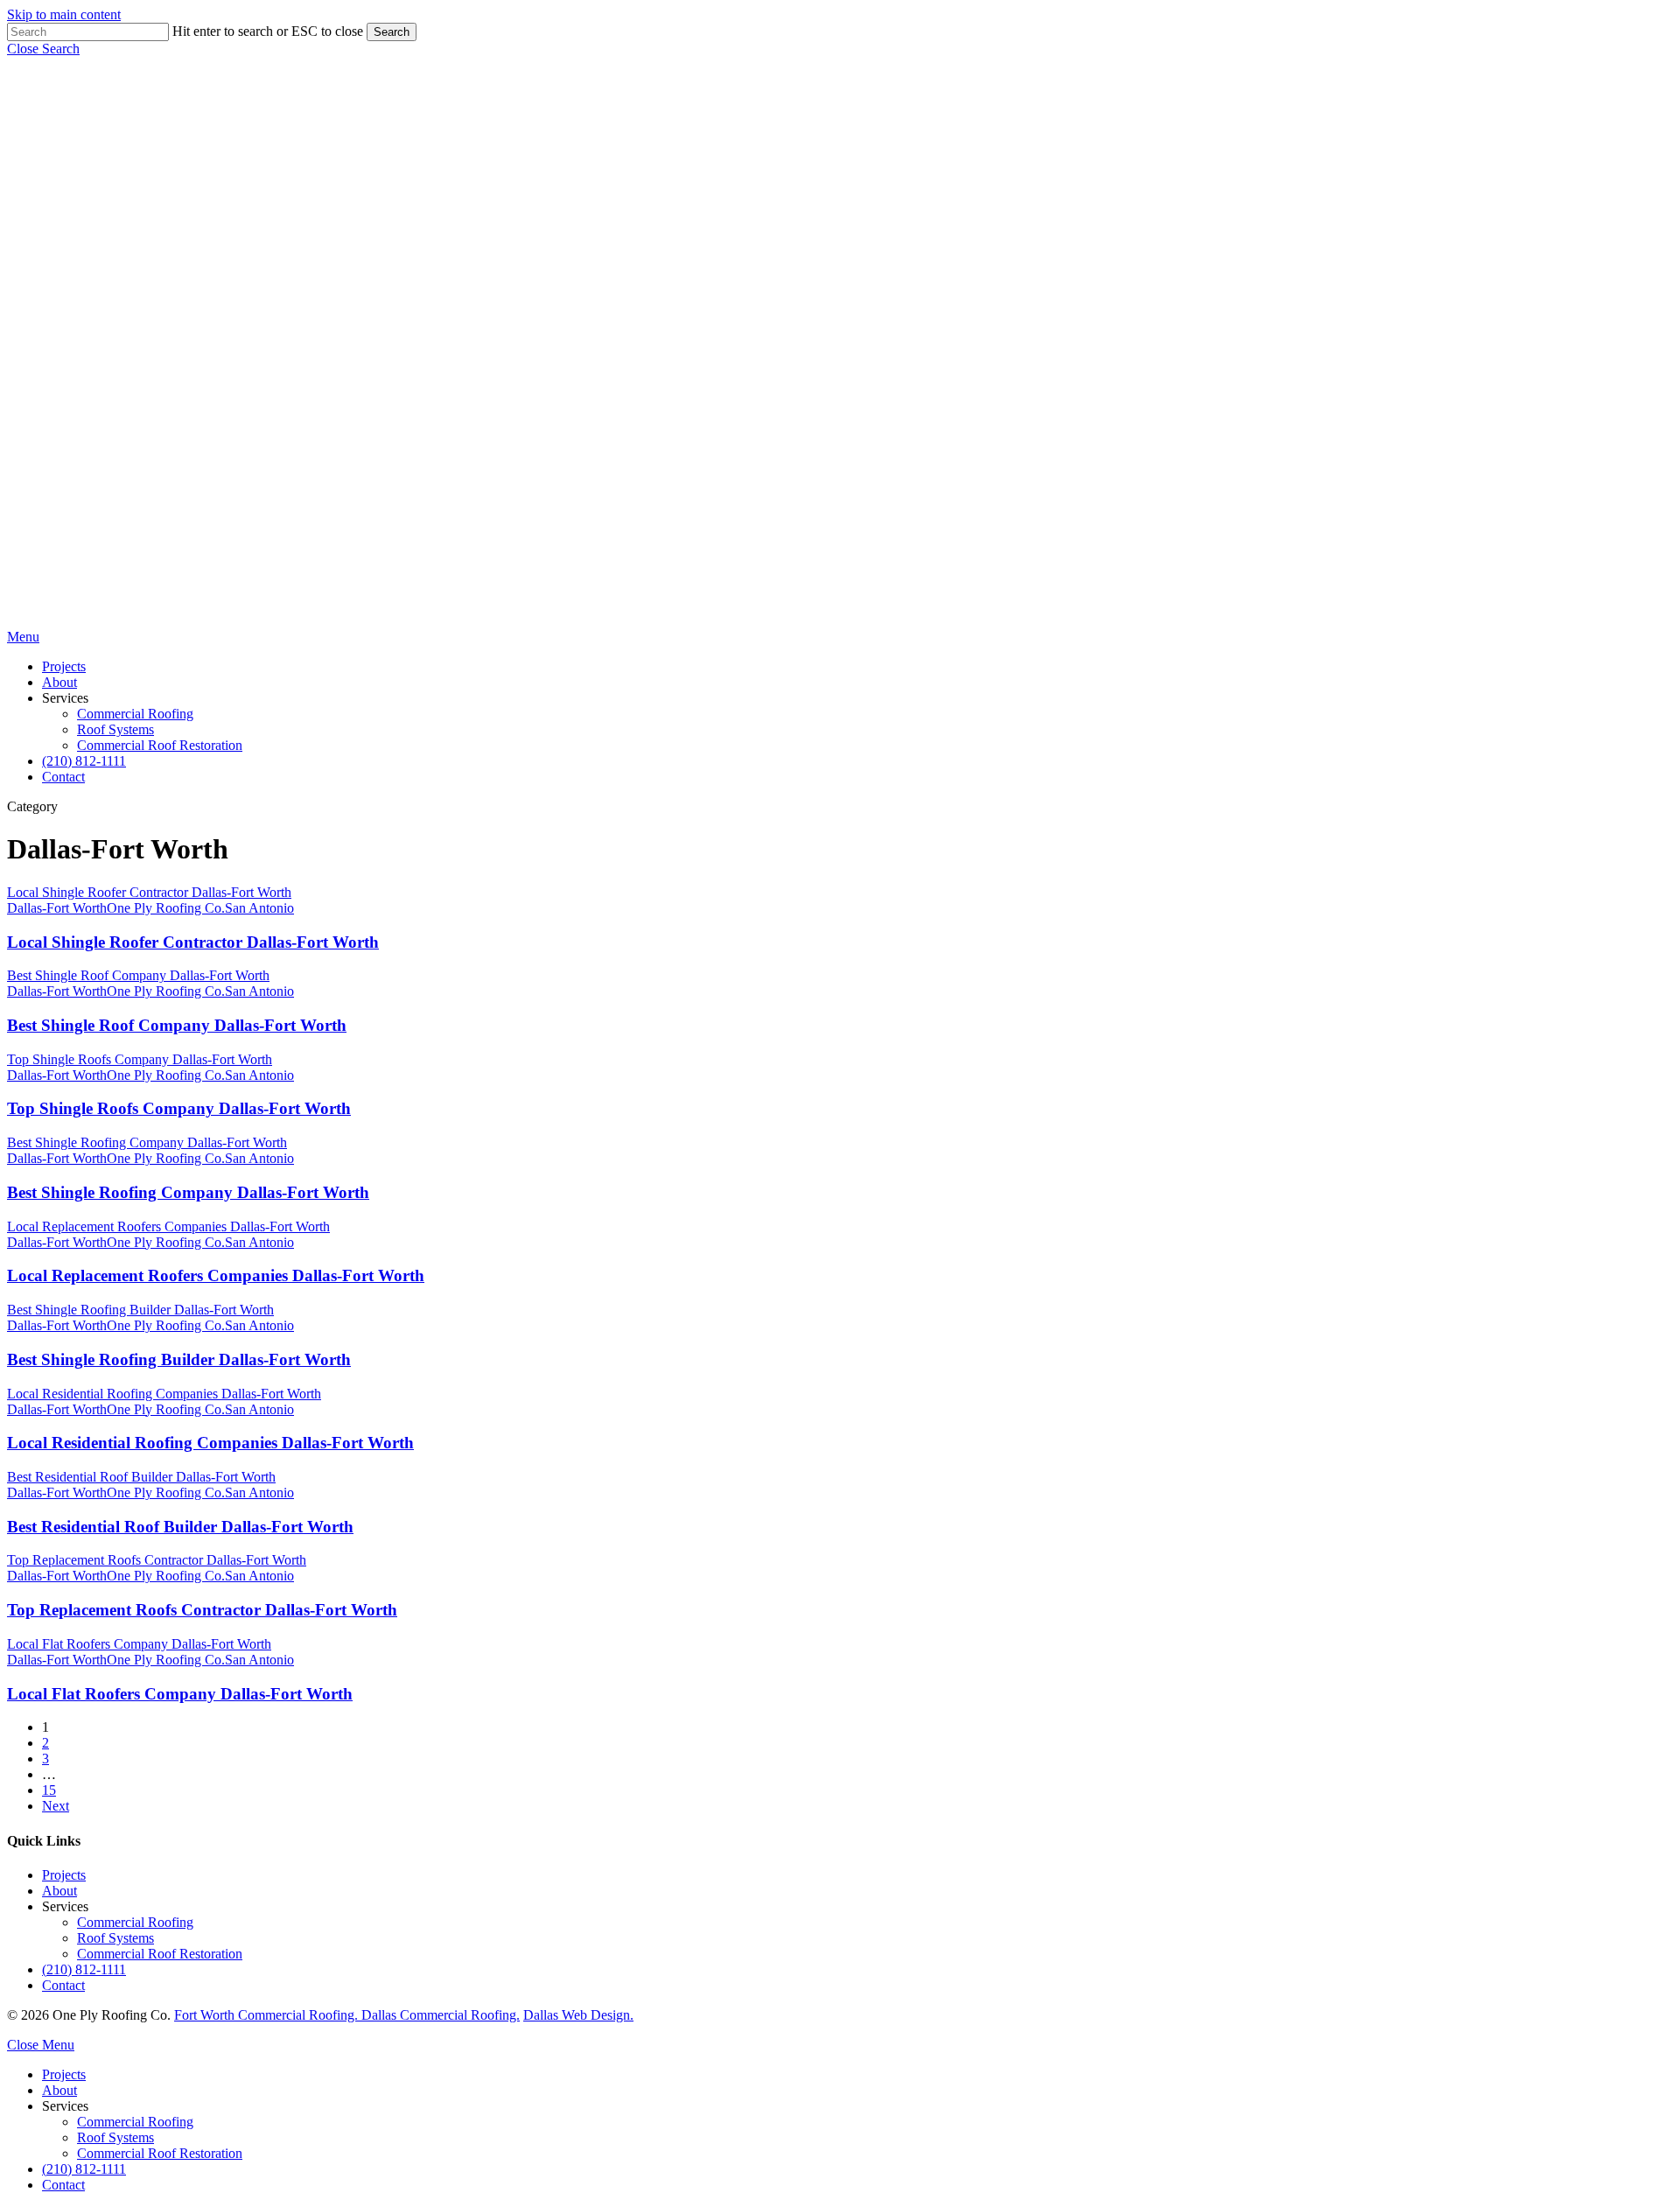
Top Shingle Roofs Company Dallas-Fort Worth (179, 1108)
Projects (64, 1875)
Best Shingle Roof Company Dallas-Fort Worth (177, 1025)
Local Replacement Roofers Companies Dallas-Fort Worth (216, 1275)
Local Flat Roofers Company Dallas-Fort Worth (180, 1694)
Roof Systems (115, 1938)
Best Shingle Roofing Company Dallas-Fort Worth (188, 1192)
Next (56, 1806)
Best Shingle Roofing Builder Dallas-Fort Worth (179, 1359)
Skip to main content (64, 14)
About (59, 1891)
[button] (43, 49)
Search (392, 32)
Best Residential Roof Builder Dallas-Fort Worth (180, 1527)
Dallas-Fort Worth (57, 908)
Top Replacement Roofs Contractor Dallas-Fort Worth (202, 1610)
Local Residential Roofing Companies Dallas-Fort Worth (210, 1443)
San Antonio (259, 908)
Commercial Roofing (135, 1922)
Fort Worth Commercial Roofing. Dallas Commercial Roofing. (347, 2015)
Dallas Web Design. (578, 2015)
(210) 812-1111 (84, 1969)
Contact (63, 1985)
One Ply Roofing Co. (166, 908)
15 (49, 1790)
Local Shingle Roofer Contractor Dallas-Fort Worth (193, 942)
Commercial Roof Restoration (160, 1954)
